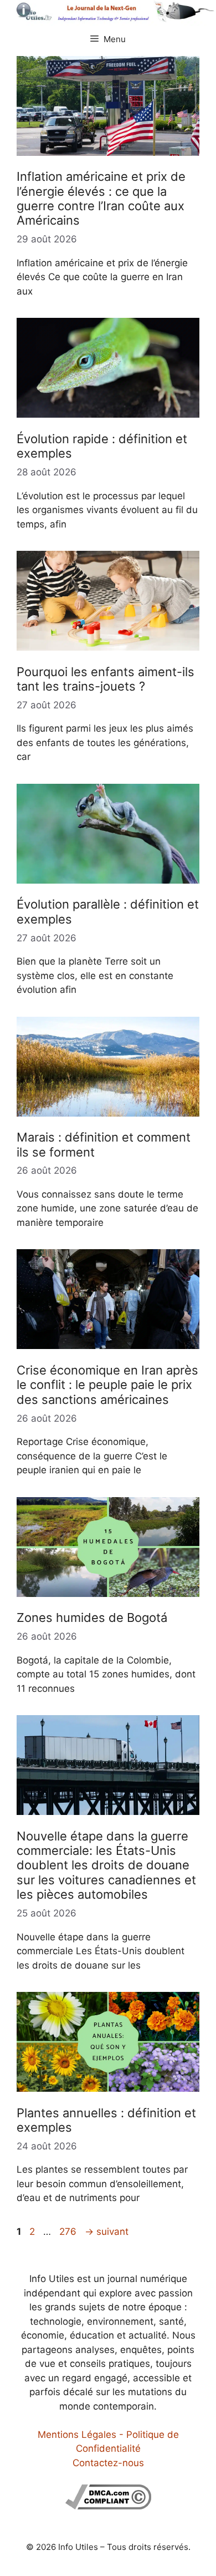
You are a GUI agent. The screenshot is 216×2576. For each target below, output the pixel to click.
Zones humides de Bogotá (92, 1617)
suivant (107, 2232)
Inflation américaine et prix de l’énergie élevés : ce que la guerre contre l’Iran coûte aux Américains (101, 198)
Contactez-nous (108, 2463)
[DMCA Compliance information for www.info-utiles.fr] (108, 2506)
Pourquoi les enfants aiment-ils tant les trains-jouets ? (106, 679)
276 (69, 2232)
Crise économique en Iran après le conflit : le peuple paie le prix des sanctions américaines (107, 1385)
